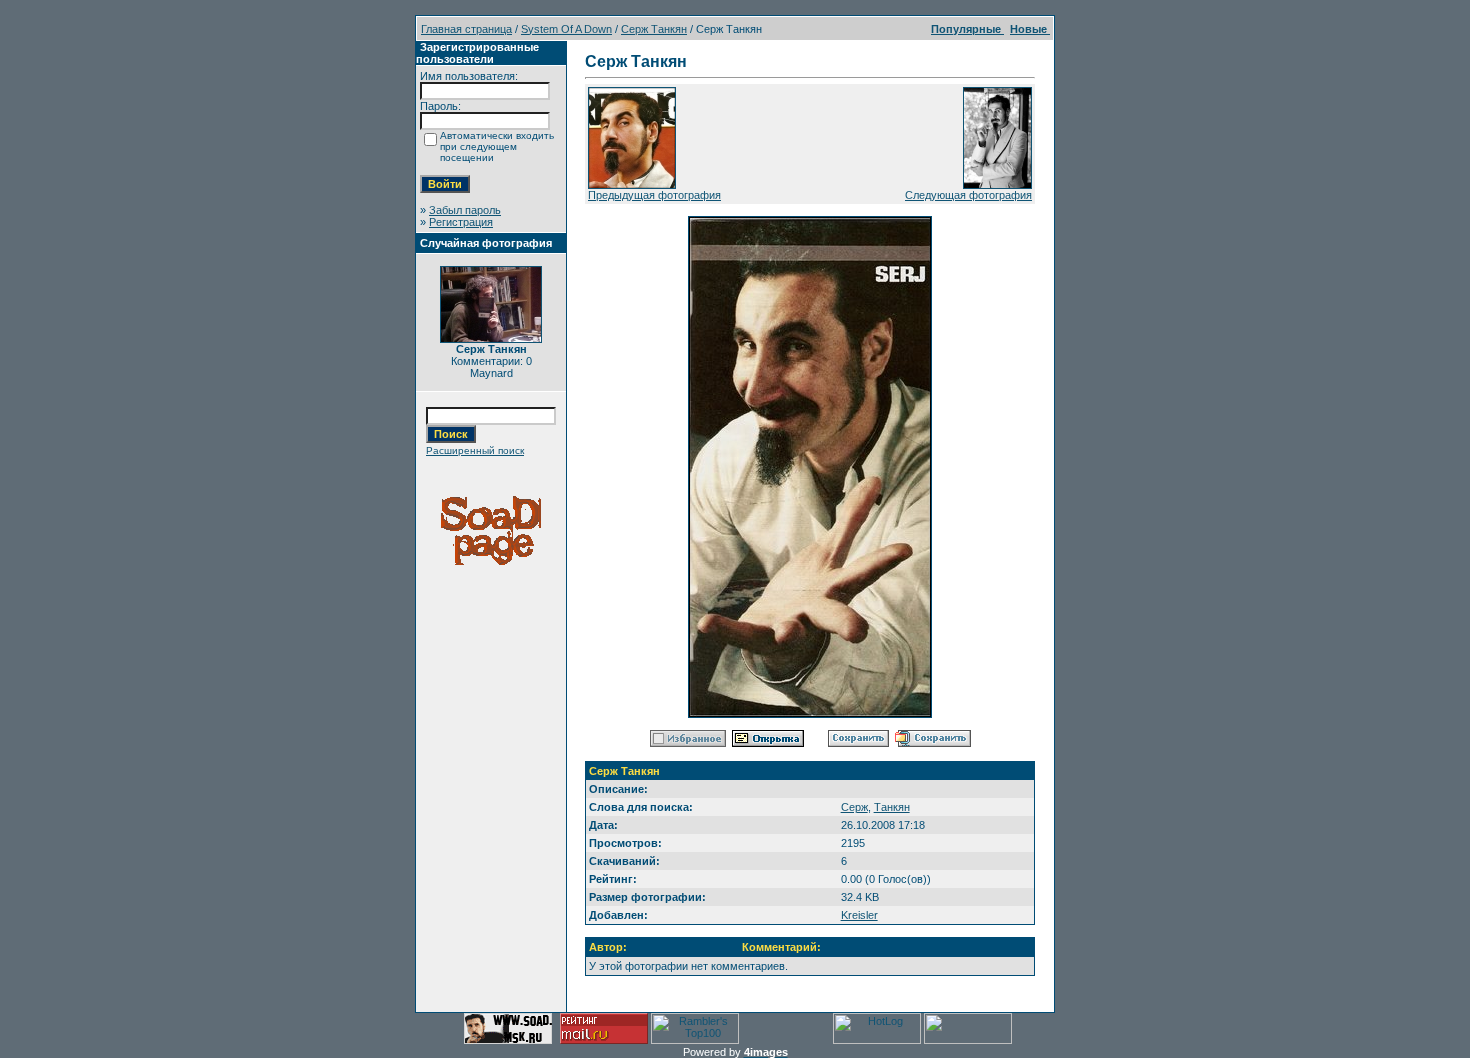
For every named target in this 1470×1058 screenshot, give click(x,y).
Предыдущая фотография (654, 195)
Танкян (892, 807)
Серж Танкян (654, 29)
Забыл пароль (465, 210)
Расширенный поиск (475, 450)
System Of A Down (566, 29)
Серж (854, 807)
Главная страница (466, 29)
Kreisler (859, 915)
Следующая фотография (968, 195)
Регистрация (461, 222)
